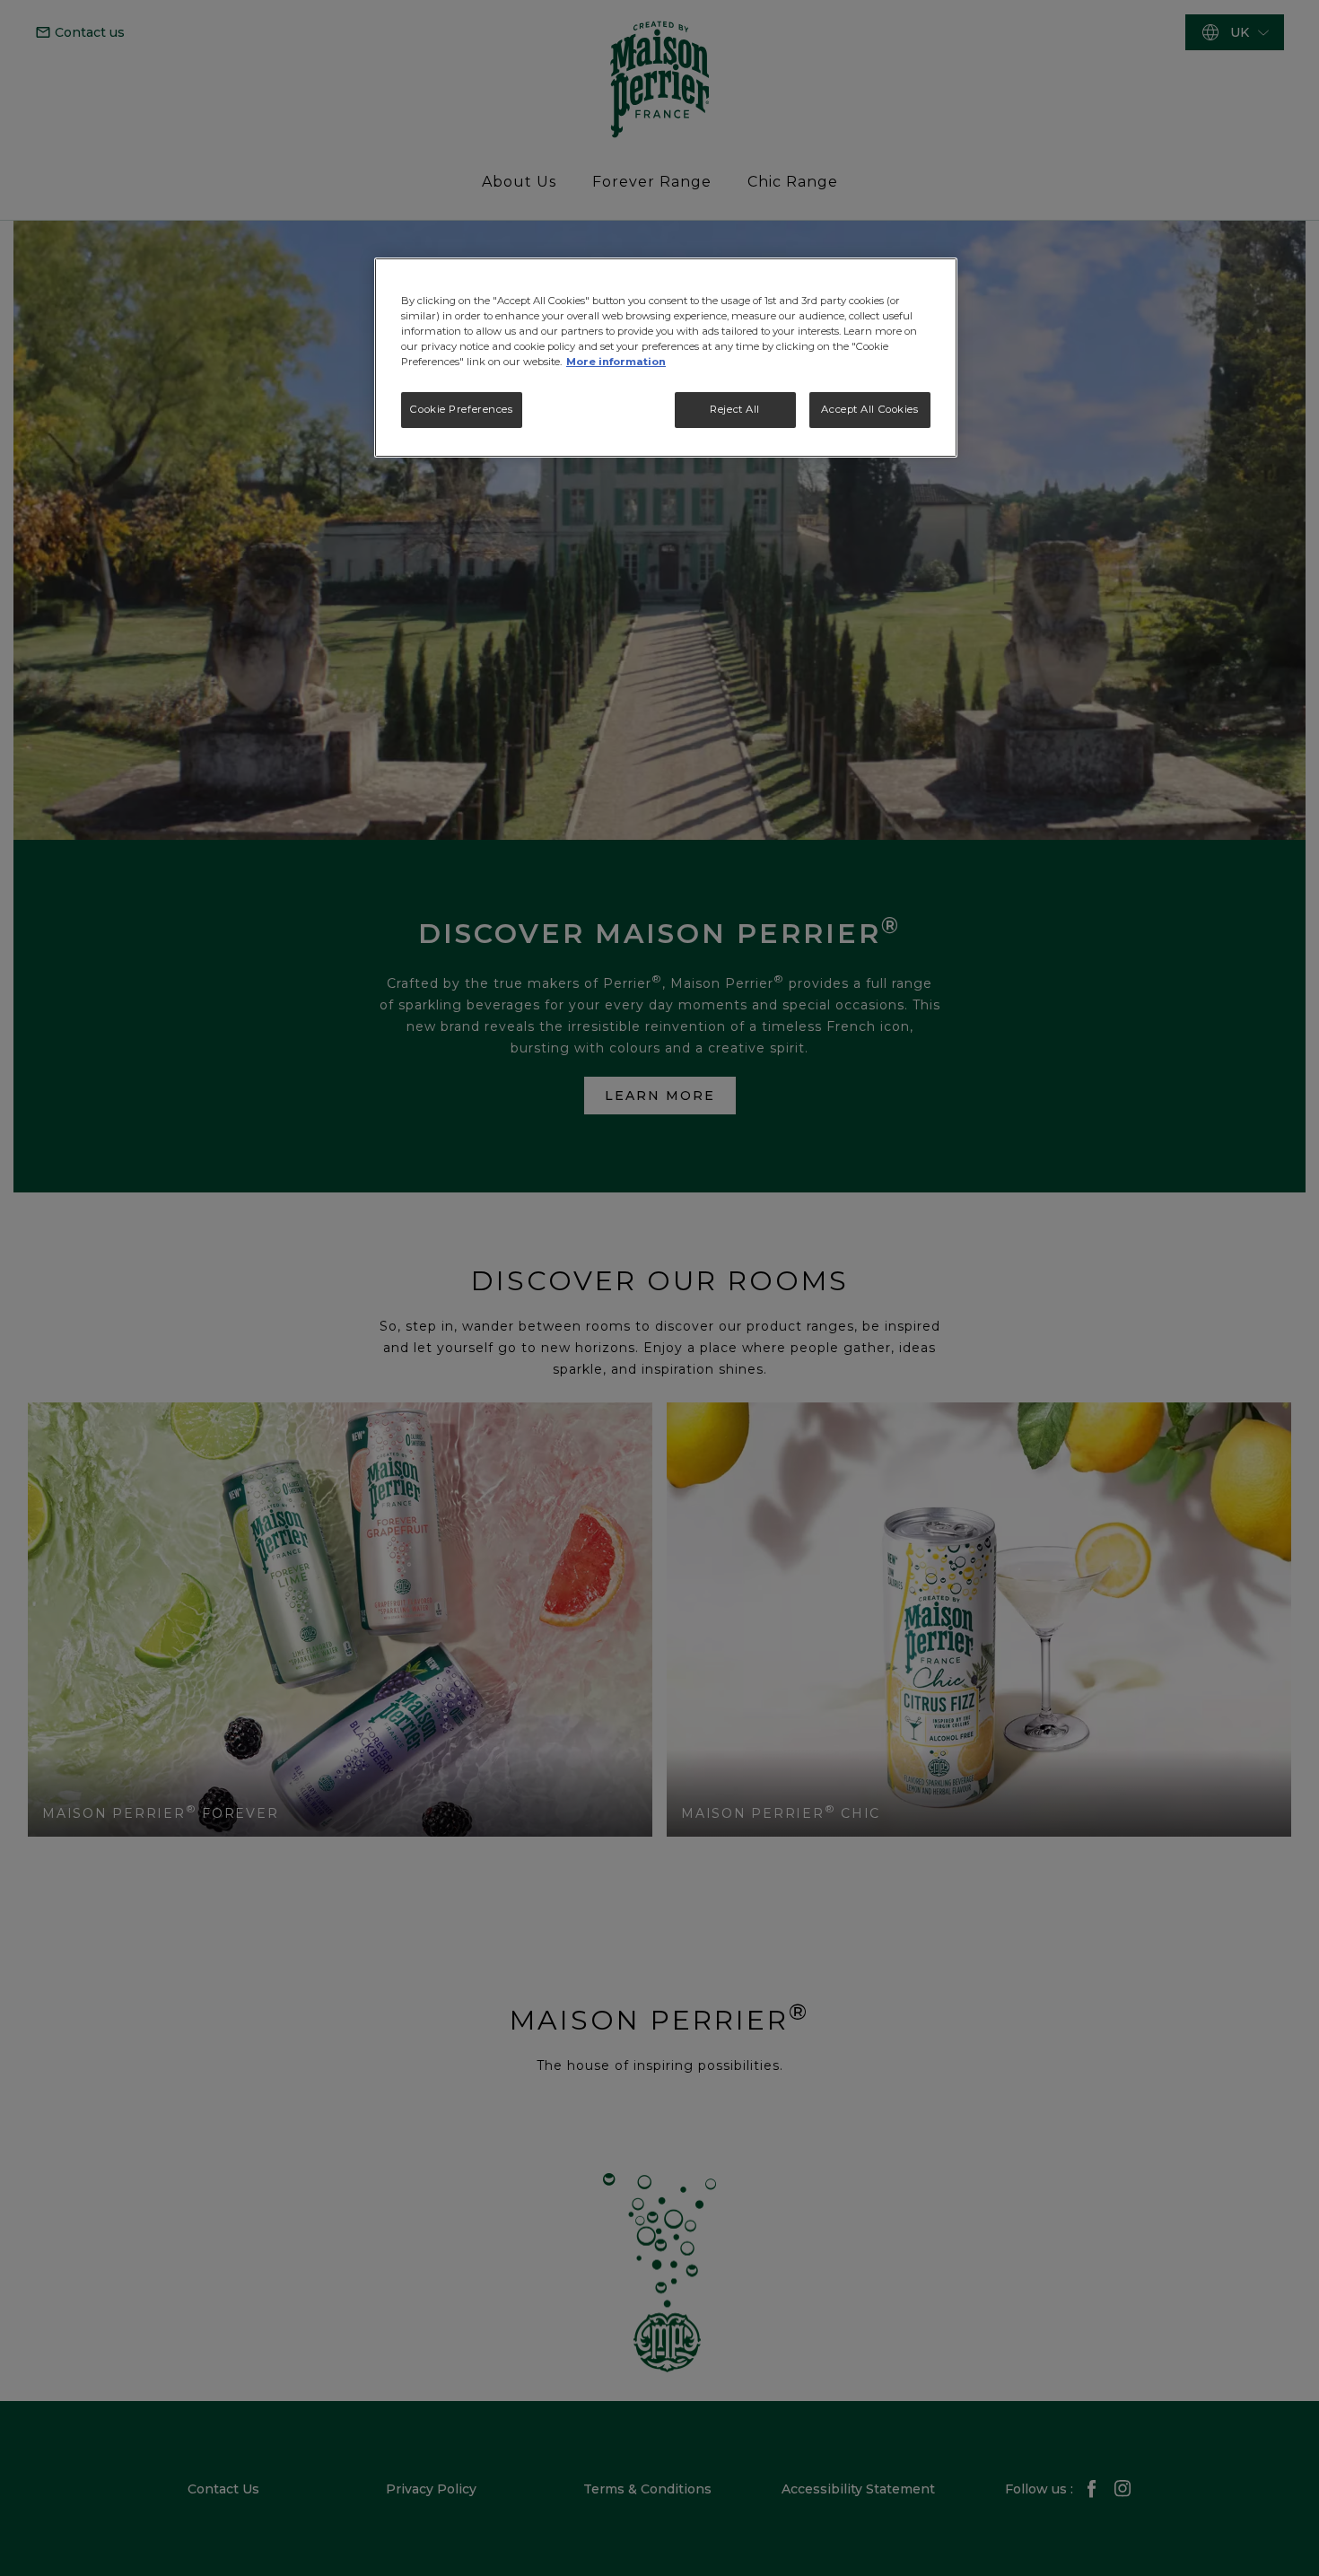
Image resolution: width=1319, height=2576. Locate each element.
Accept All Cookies (869, 409)
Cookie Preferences (461, 409)
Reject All (735, 409)
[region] (666, 358)
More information (616, 362)
